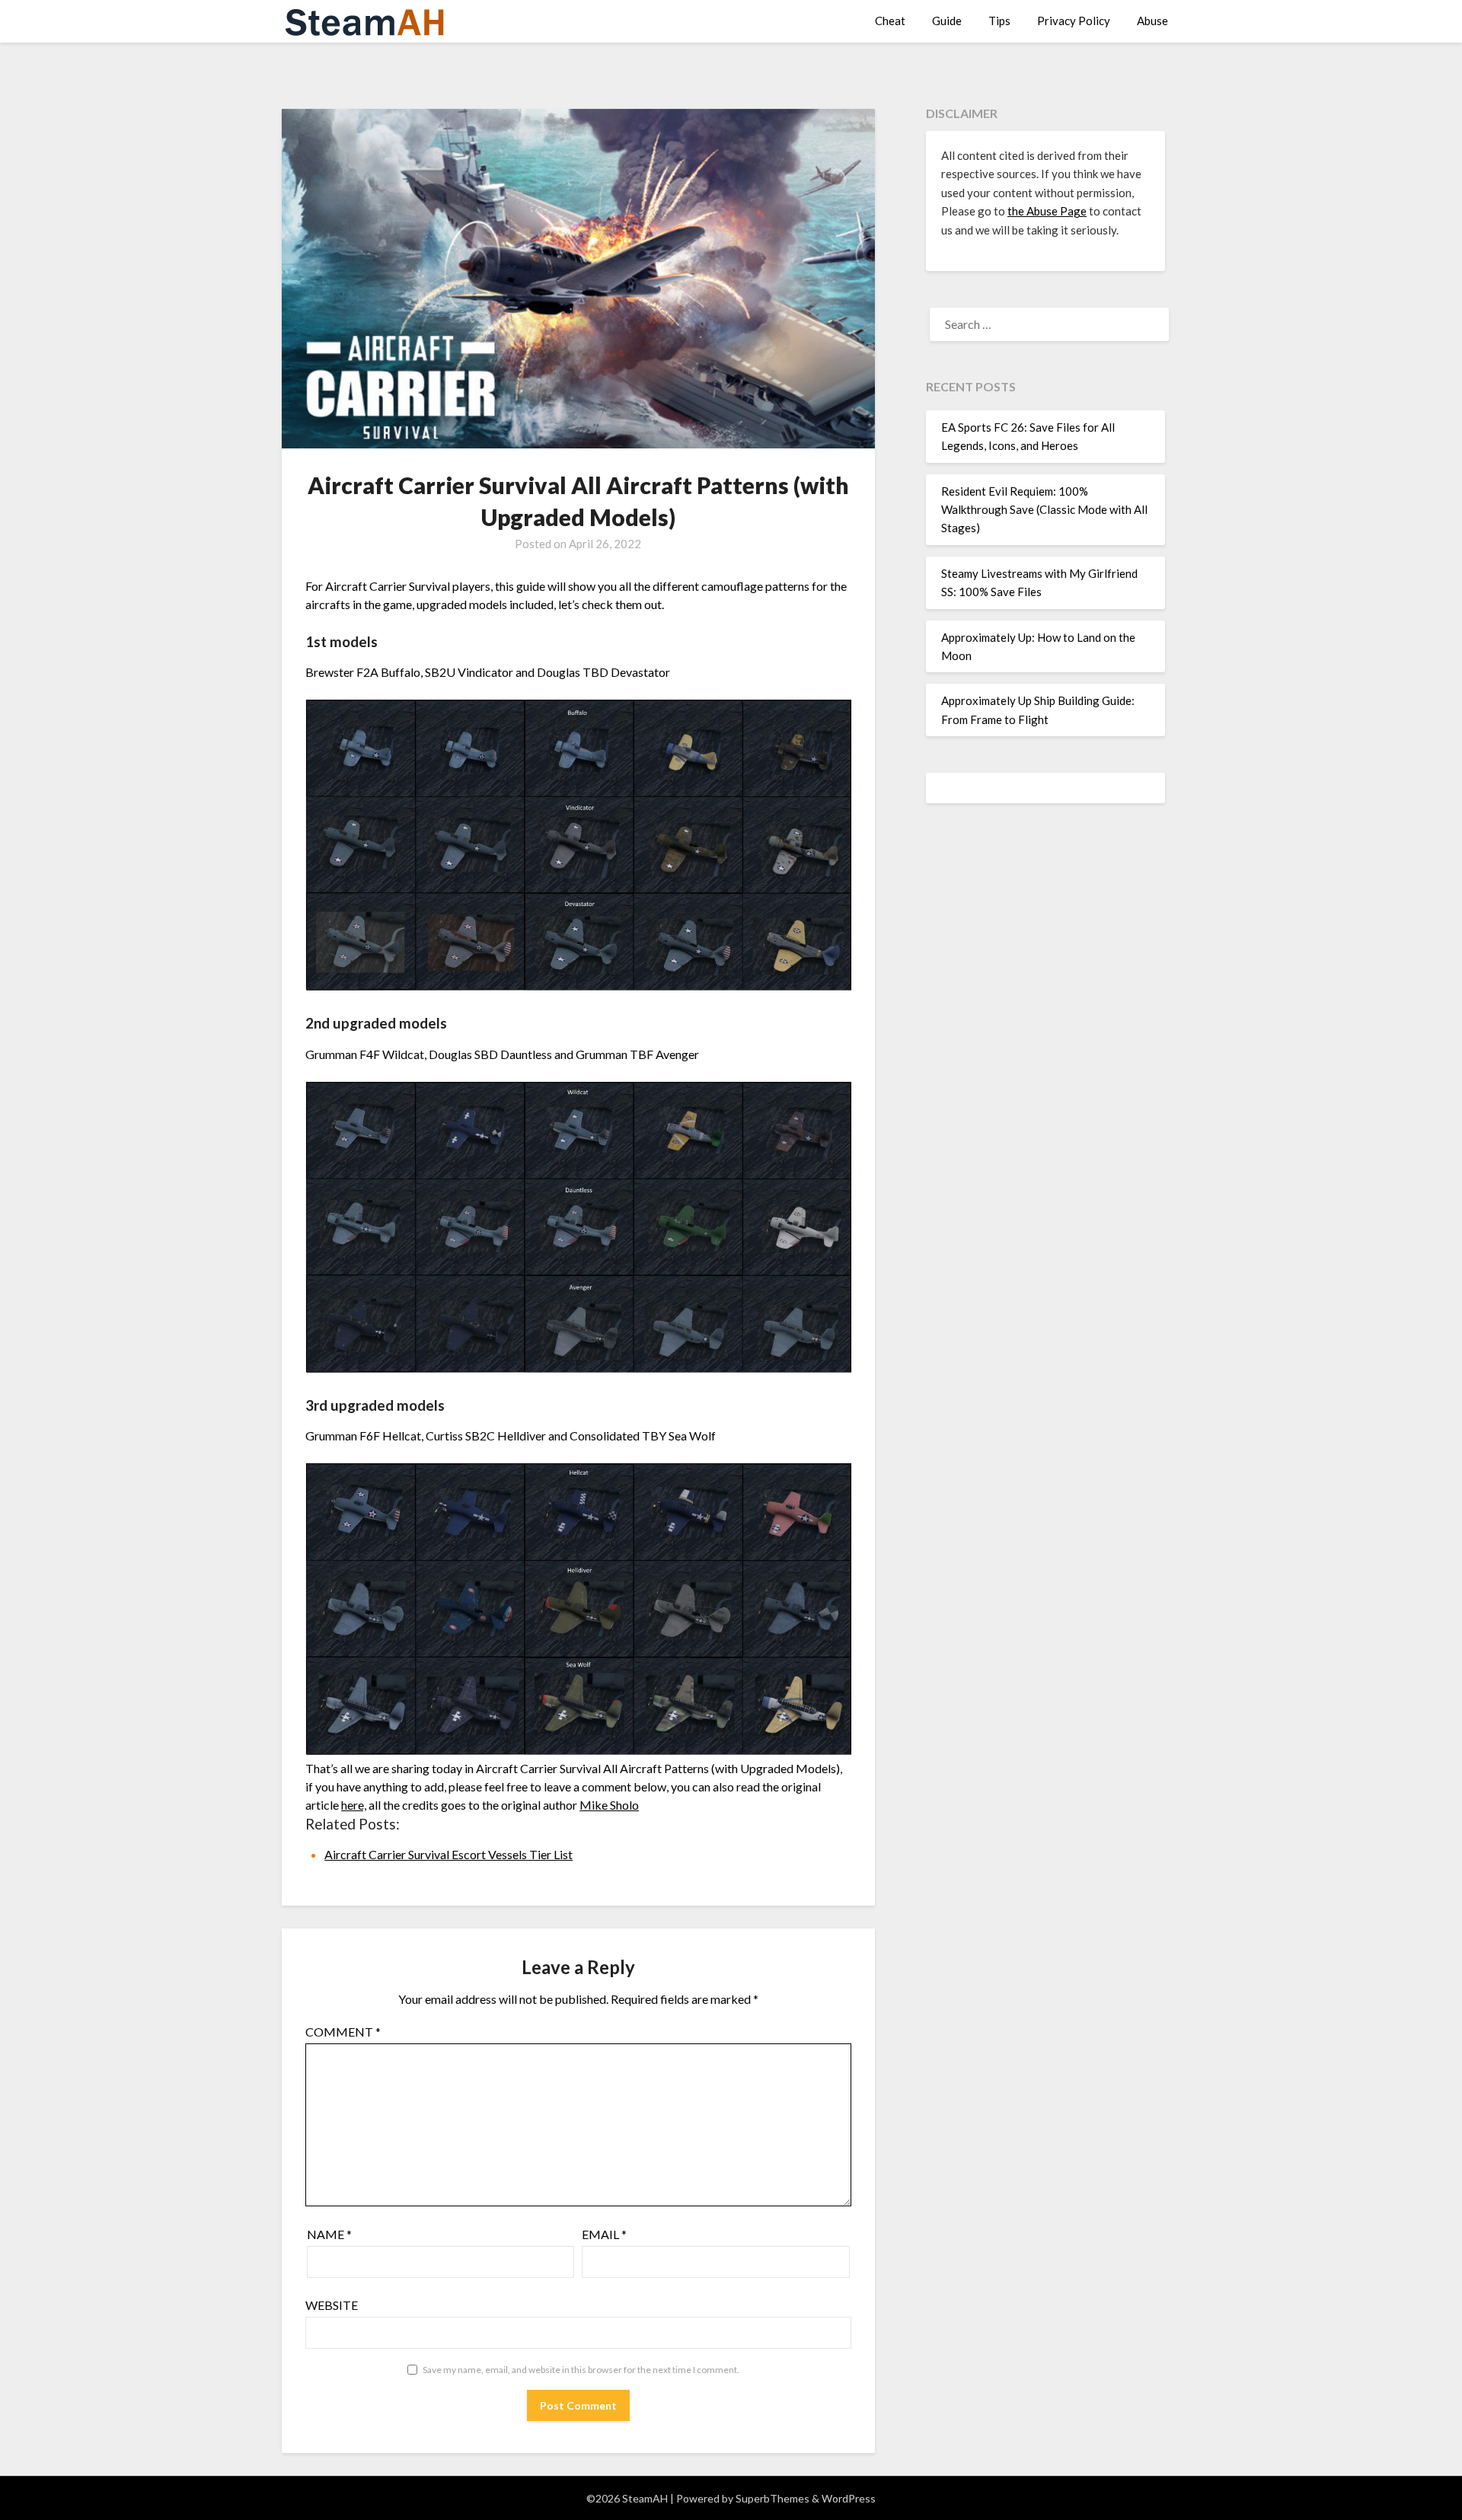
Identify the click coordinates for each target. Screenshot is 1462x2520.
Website (332, 2305)
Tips (999, 21)
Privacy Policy (1074, 21)
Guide (947, 21)
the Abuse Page (1047, 211)
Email (604, 2234)
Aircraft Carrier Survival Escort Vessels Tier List (448, 1854)
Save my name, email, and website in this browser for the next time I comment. (581, 2370)
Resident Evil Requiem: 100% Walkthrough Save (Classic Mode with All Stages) (1044, 510)
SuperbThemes (772, 2498)
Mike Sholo (609, 1805)
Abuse (1152, 21)
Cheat (890, 21)
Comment (343, 2032)
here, (354, 1805)
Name (329, 2234)
